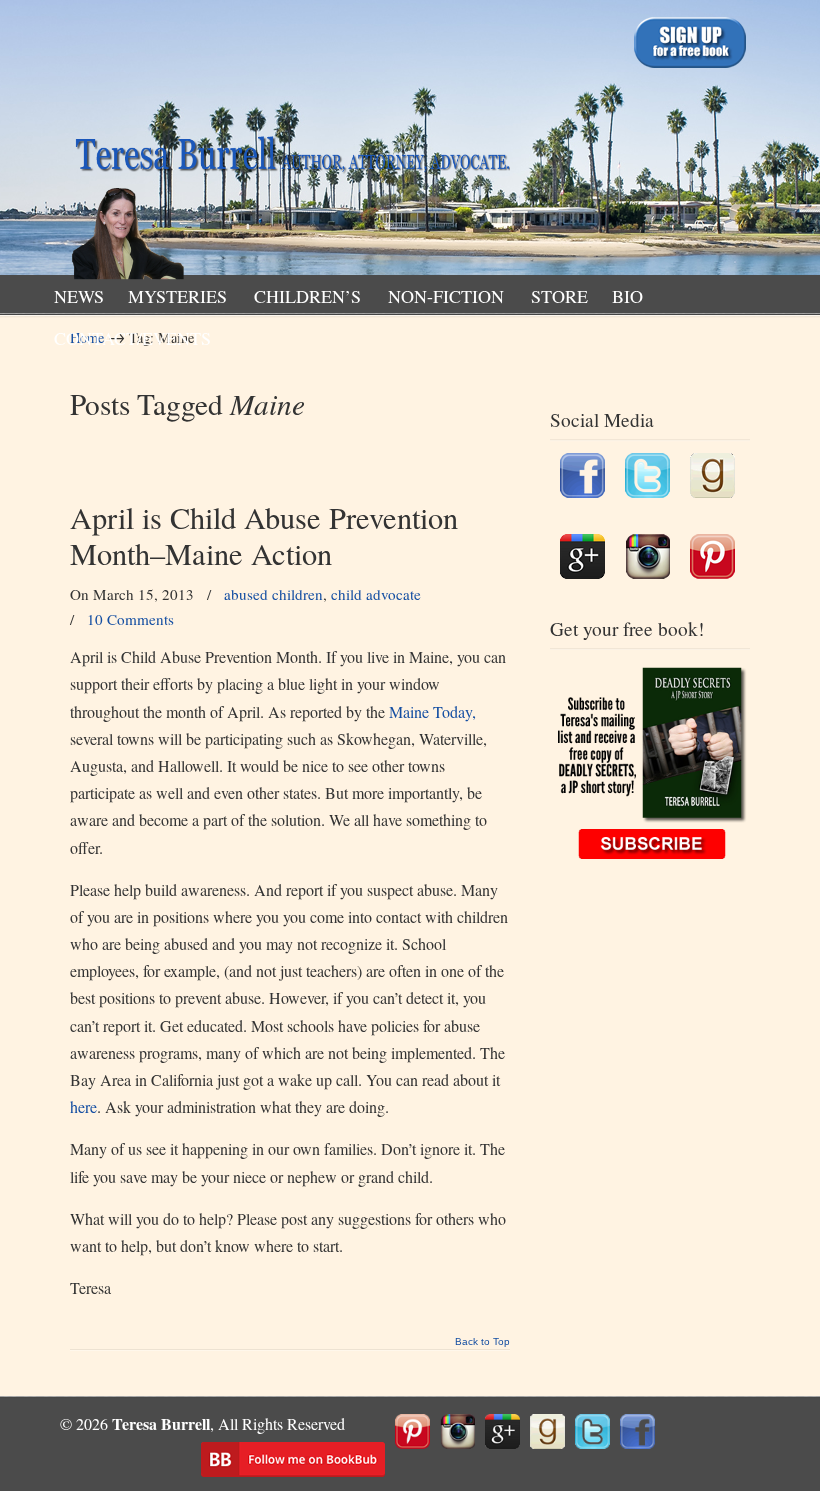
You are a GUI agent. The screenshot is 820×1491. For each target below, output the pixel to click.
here (83, 1106)
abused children (273, 594)
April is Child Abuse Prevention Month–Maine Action (264, 535)
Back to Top (482, 1342)
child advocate (376, 594)
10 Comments (130, 619)
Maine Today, (432, 711)
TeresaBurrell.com (290, 143)
